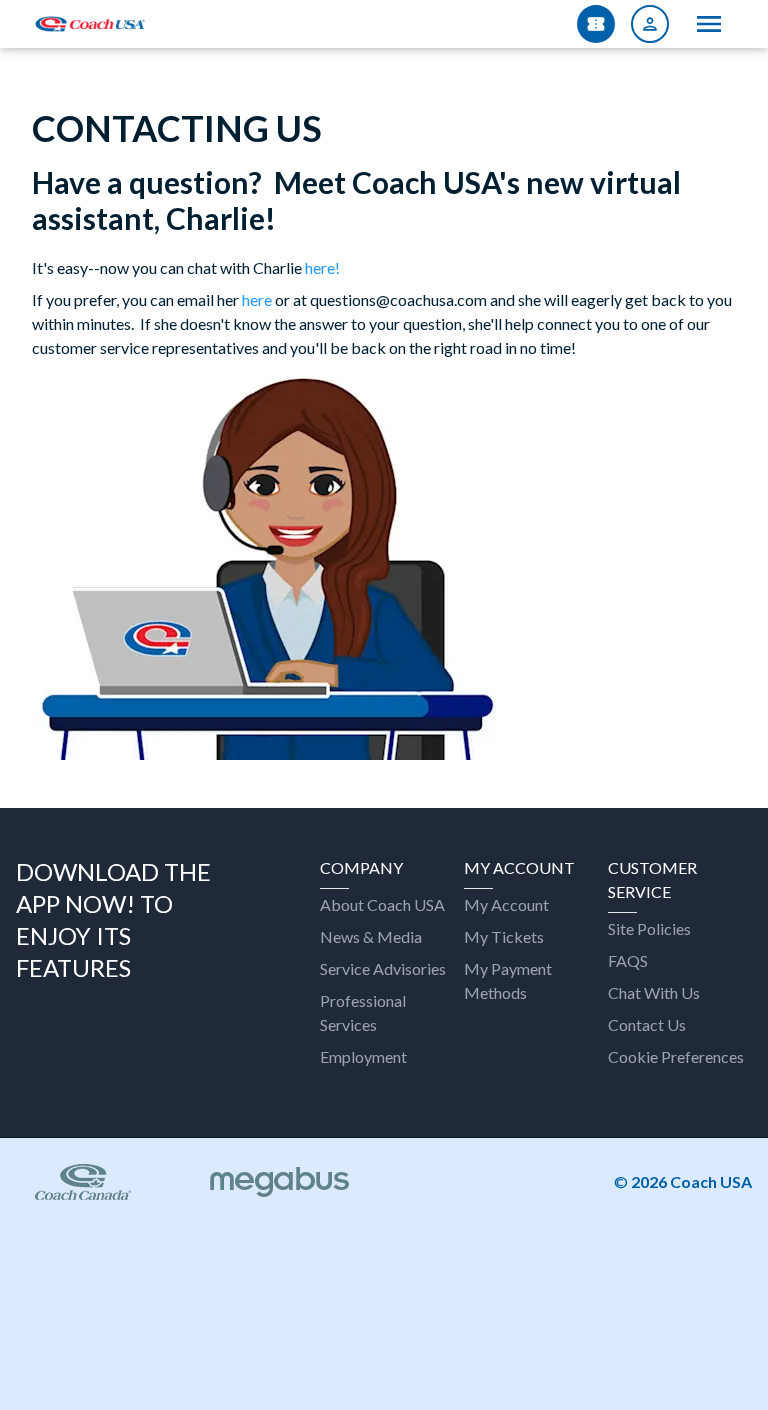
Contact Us (647, 1024)
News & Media (371, 936)
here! (322, 267)
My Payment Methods (508, 980)
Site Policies (649, 928)
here (257, 299)
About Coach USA (382, 904)
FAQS (628, 960)
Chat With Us (654, 992)
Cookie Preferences (676, 1056)
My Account (506, 904)
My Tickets (504, 936)
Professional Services (363, 1012)
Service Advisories (383, 968)
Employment (363, 1056)
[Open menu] (709, 24)
